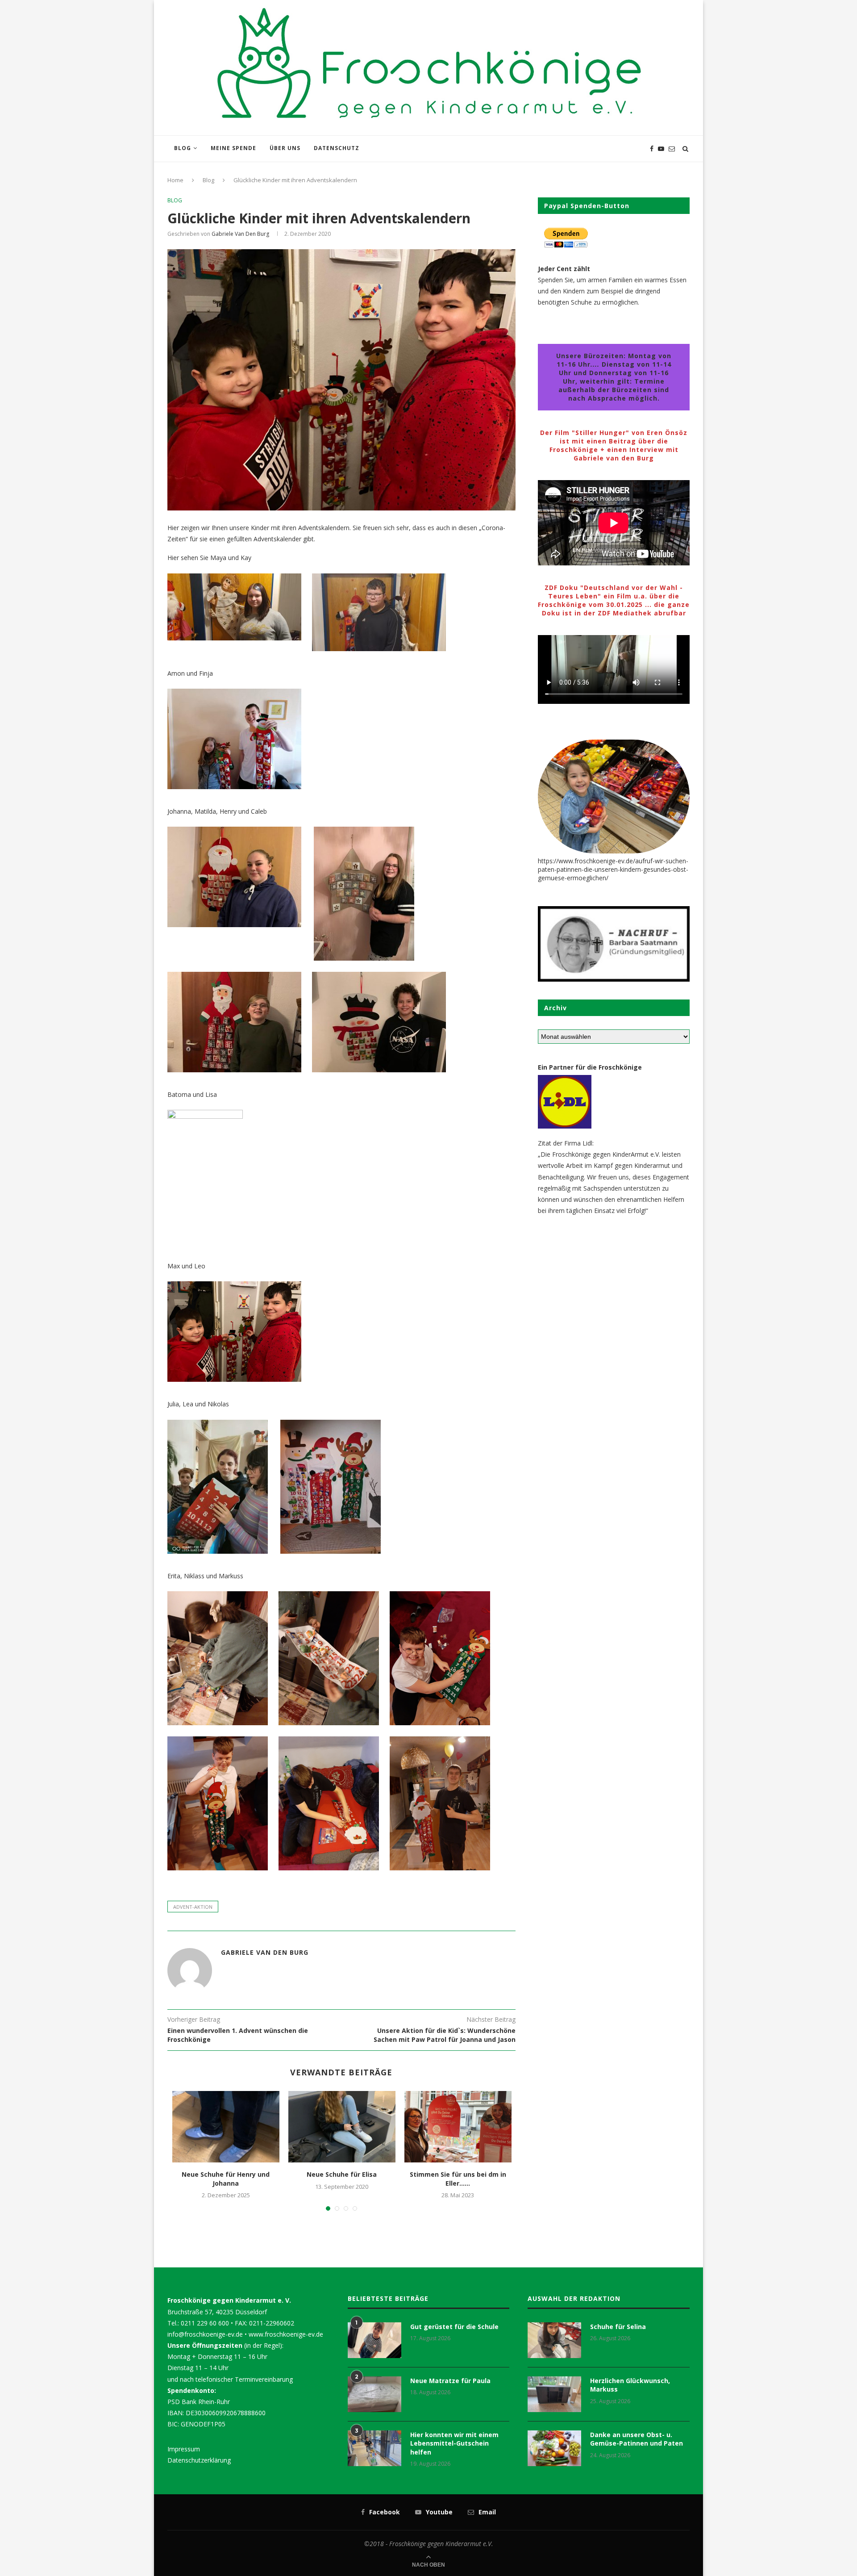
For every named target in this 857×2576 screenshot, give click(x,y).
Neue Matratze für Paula (450, 2381)
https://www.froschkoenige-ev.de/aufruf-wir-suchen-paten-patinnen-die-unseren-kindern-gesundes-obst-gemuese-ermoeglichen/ (613, 869)
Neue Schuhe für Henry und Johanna (226, 2179)
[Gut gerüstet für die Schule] (374, 2340)
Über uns (285, 148)
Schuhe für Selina (618, 2327)
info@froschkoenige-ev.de (205, 2334)
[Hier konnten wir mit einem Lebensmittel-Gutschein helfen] (374, 2448)
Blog (183, 148)
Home (175, 180)
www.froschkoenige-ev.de (286, 2334)
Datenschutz (337, 148)
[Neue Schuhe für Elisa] (342, 2127)
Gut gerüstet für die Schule (454, 2327)
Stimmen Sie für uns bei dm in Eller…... (458, 2179)
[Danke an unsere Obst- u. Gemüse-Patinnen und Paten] (554, 2448)
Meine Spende (233, 148)
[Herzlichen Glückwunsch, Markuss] (554, 2394)
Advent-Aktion (193, 1907)
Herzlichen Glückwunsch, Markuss (630, 2385)
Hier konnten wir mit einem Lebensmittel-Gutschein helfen (454, 2443)
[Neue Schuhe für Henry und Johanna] (226, 2127)
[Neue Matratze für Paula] (374, 2394)
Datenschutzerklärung (199, 2460)
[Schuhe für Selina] (554, 2340)
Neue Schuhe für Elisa (342, 2174)
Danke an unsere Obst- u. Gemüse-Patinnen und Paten (637, 2439)
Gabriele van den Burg (240, 234)
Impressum (184, 2449)
